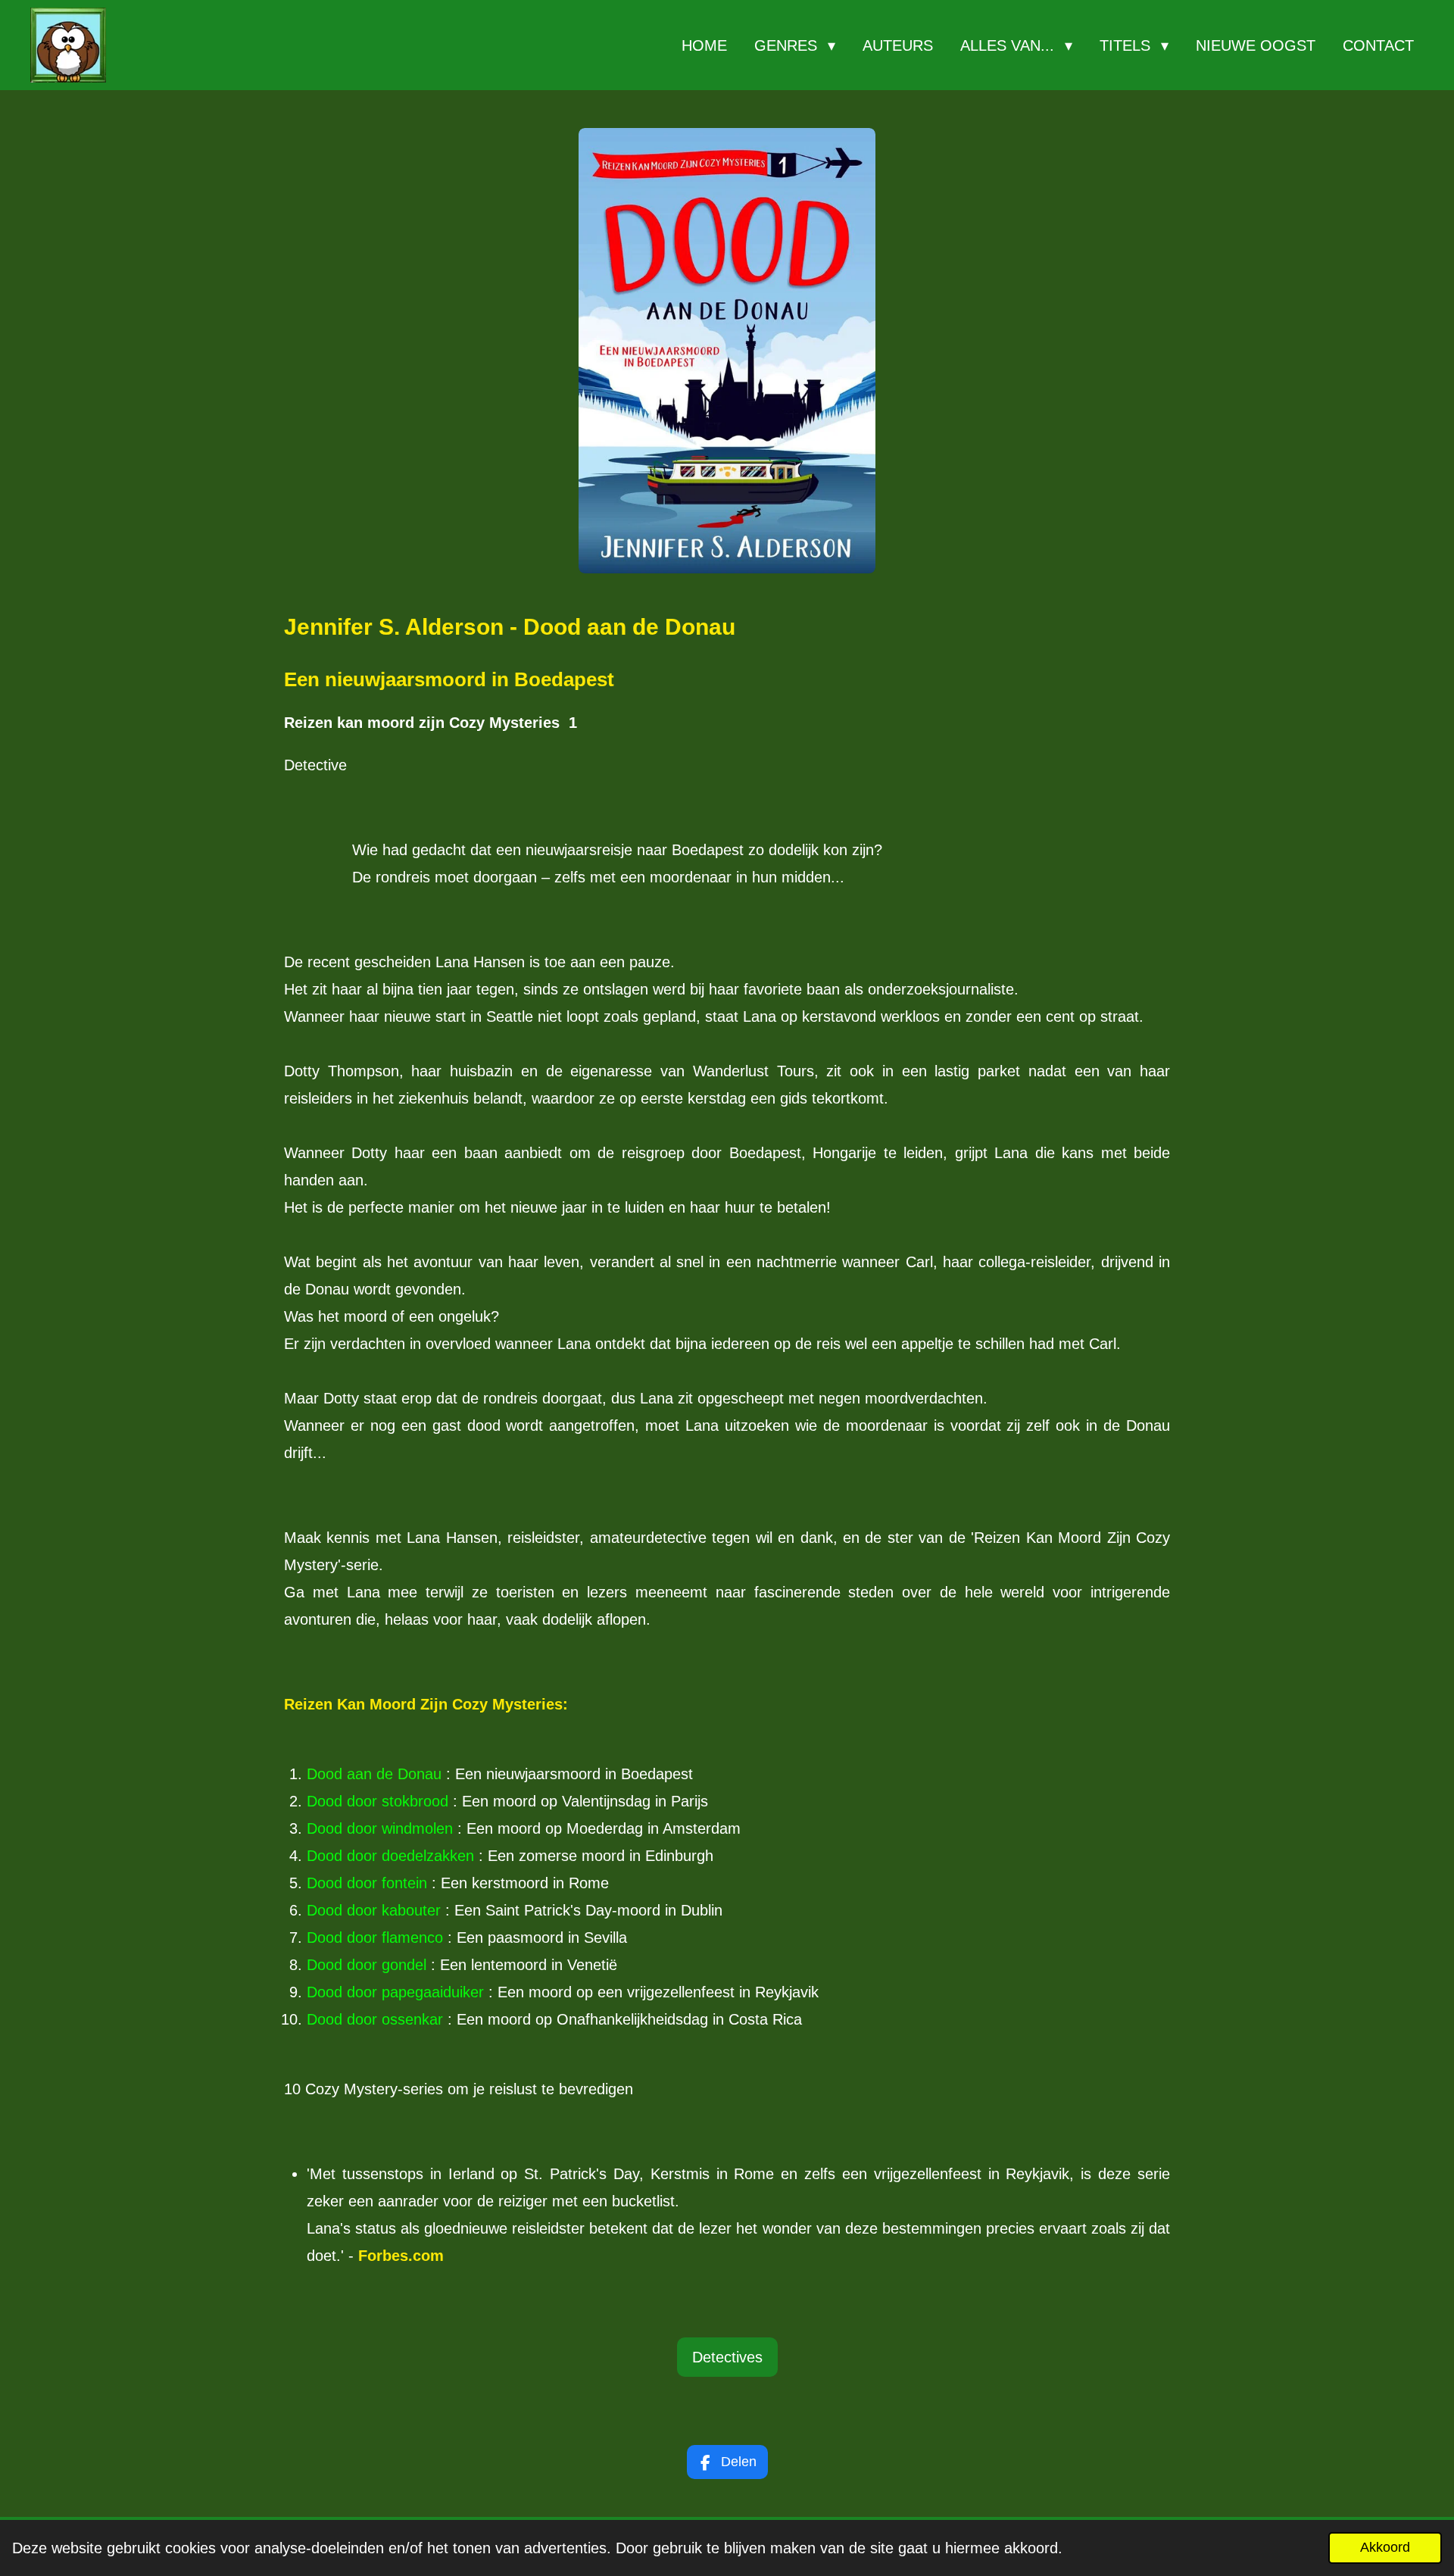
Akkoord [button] (1385, 2547)
